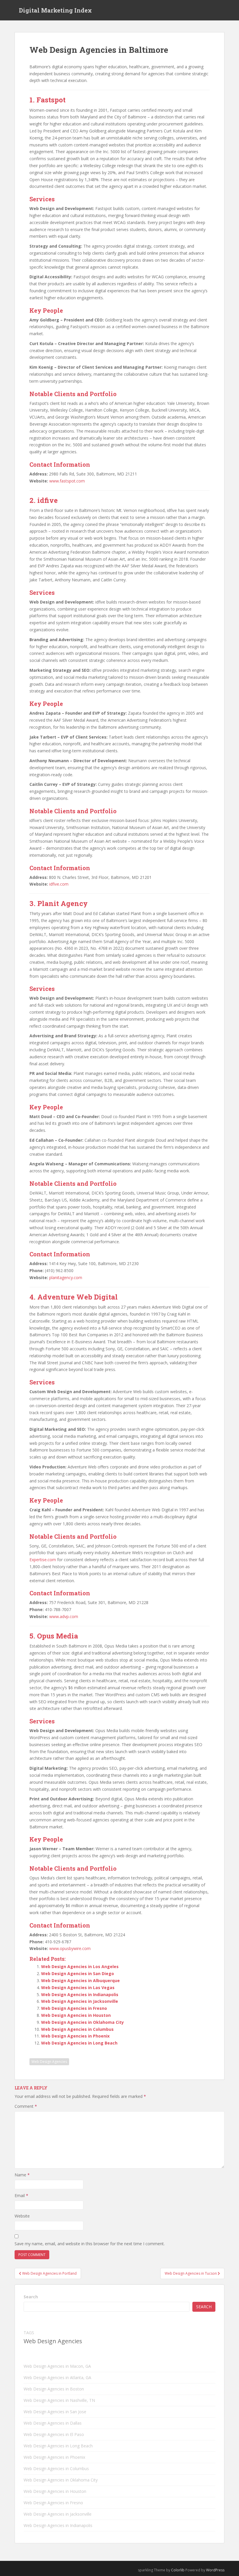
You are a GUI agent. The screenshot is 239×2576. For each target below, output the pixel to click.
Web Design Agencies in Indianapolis (80, 1994)
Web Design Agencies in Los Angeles (80, 1966)
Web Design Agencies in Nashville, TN (59, 2400)
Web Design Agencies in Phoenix (75, 2036)
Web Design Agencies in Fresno (74, 2008)
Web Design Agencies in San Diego (78, 1973)
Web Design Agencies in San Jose (55, 2412)
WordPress (215, 2570)
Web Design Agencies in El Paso (54, 2434)
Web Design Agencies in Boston (54, 2389)
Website (22, 2216)
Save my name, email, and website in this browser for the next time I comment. (90, 2244)
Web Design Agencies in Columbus (77, 2029)
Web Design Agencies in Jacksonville (80, 2001)
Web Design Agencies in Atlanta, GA (57, 2377)
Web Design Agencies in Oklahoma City (82, 2022)
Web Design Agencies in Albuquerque (80, 1980)
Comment (26, 2106)
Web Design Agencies (49, 2062)
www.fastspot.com (67, 481)
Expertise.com (43, 1560)
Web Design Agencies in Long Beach (79, 2043)
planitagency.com (66, 1277)
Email (21, 2195)
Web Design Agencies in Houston (76, 2015)
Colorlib (178, 2570)
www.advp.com (64, 1616)
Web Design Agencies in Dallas (53, 2423)
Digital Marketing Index (55, 10)
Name (22, 2175)
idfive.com (59, 884)
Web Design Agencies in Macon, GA (57, 2366)
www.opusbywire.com (70, 1948)
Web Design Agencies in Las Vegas (78, 1987)
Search (31, 2297)
